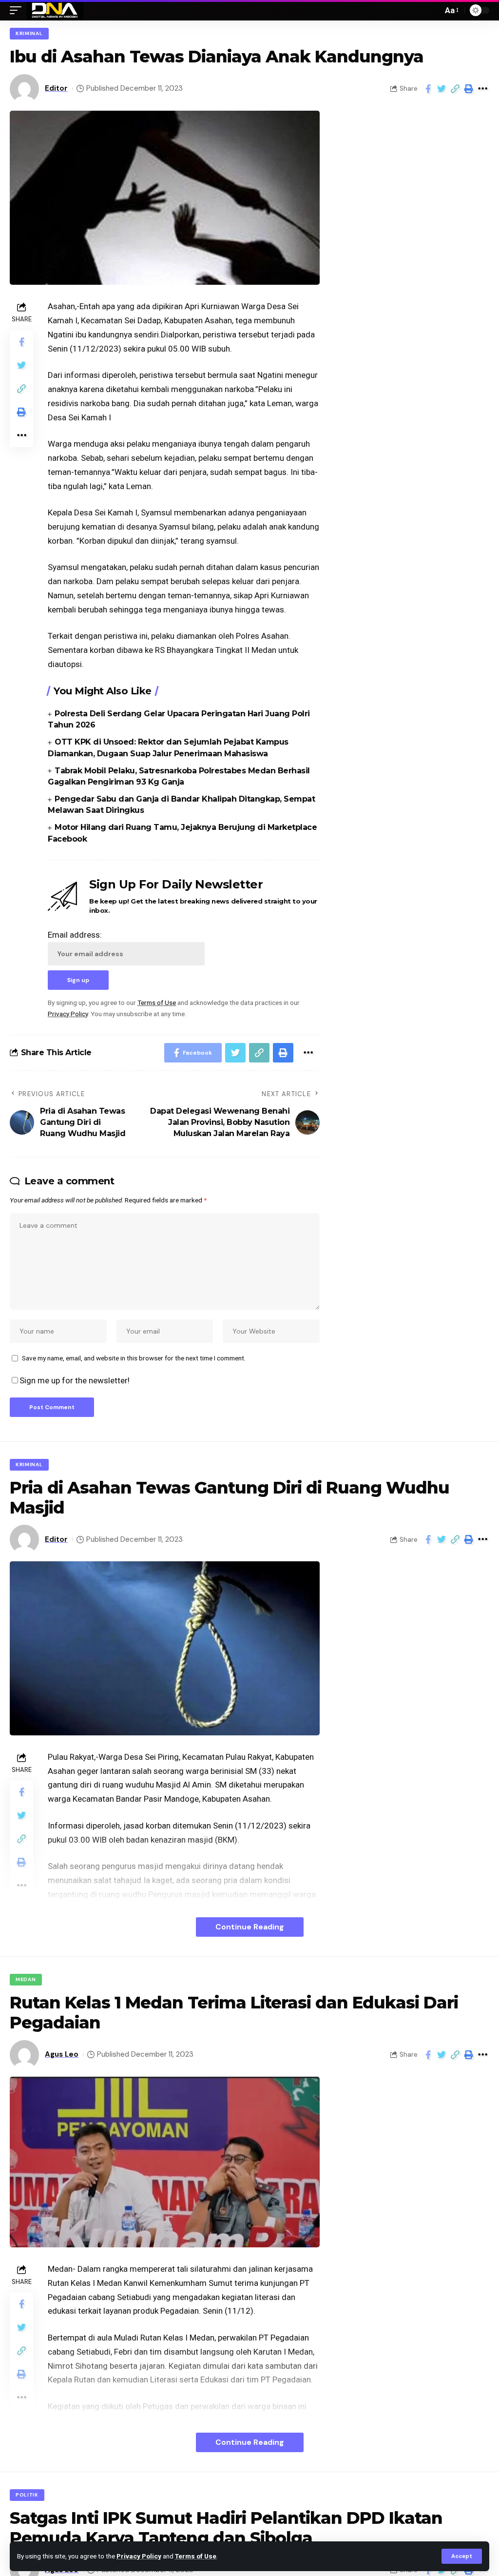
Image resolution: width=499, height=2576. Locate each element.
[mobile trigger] (18, 10)
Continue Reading (250, 1927)
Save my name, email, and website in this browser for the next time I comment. (134, 1358)
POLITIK (27, 2495)
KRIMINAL (29, 33)
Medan (26, 1979)
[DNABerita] (55, 10)
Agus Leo (62, 2054)
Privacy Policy (139, 2556)
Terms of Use (196, 2556)
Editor (56, 88)
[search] (433, 10)
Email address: (75, 935)
